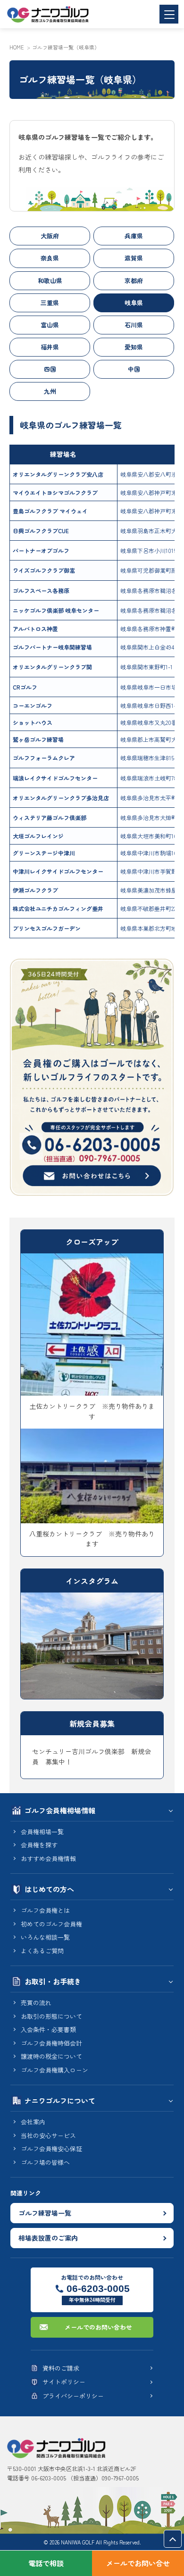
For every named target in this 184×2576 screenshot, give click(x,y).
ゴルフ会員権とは (45, 1910)
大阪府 (50, 236)
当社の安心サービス (48, 2135)
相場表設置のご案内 (48, 2238)
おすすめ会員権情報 (48, 1858)
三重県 (50, 303)
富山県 (50, 325)
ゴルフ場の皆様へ (45, 2162)
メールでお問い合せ (138, 2563)
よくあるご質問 (42, 1951)
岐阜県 (134, 303)
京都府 (134, 280)
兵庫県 (134, 236)
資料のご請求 (61, 2368)
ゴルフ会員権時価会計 (51, 2043)
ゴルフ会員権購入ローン (54, 2070)
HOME (17, 47)
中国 (134, 369)
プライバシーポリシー (73, 2396)
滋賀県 (134, 258)
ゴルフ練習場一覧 (45, 2213)
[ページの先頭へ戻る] (173, 2539)
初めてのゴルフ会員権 (51, 1924)
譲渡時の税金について (51, 2056)
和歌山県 (50, 280)
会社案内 (33, 2122)
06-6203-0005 (98, 2288)
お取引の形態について (51, 2016)
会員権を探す (39, 1845)
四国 (50, 369)
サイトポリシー (64, 2382)
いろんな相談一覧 (45, 1937)
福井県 (50, 347)
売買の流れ (36, 2003)
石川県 (134, 325)
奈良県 (50, 258)
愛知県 (134, 347)
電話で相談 (46, 2563)
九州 (50, 391)
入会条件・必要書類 (48, 2029)
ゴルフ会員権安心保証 (51, 2149)
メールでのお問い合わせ (98, 2327)
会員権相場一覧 (42, 1832)
